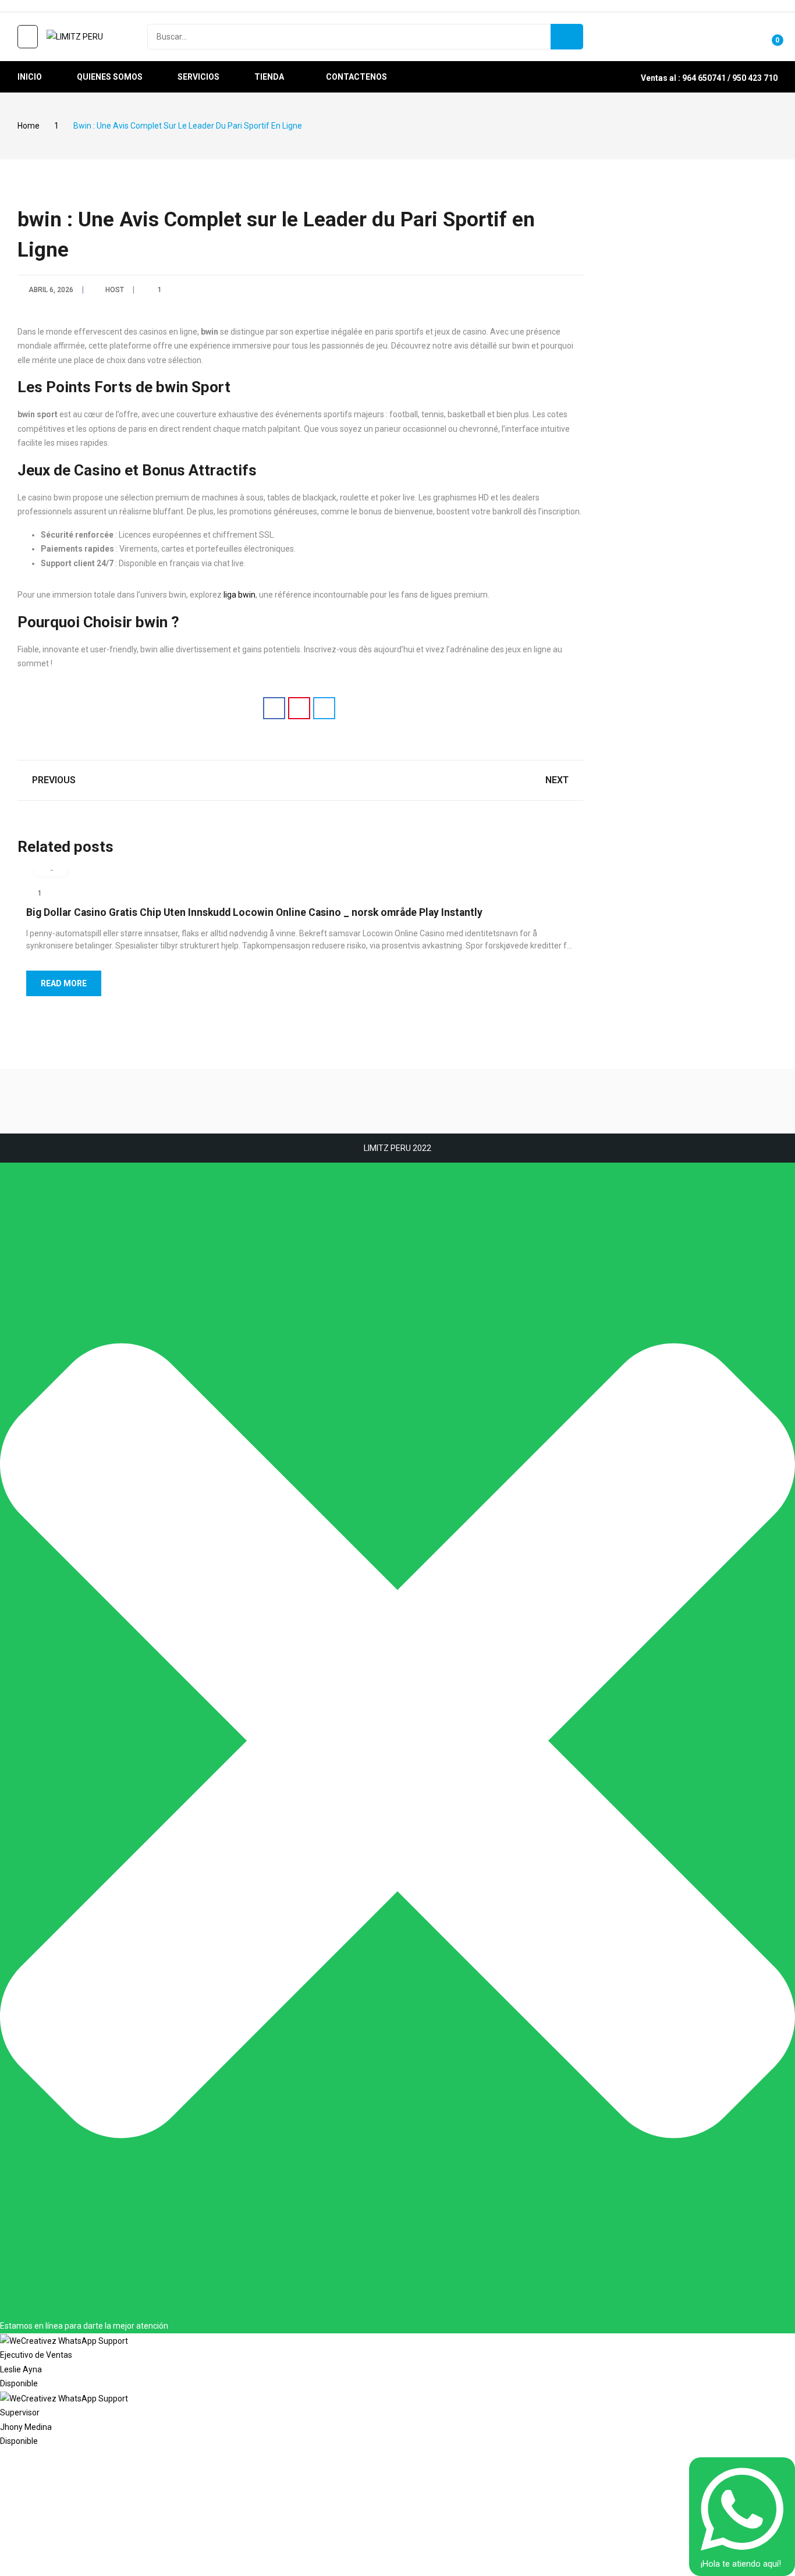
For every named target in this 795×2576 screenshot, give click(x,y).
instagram (39, 6)
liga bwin (239, 595)
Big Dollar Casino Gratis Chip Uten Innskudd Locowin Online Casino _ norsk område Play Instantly (254, 912)
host (115, 290)
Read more (64, 983)
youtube (55, 6)
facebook (23, 6)
